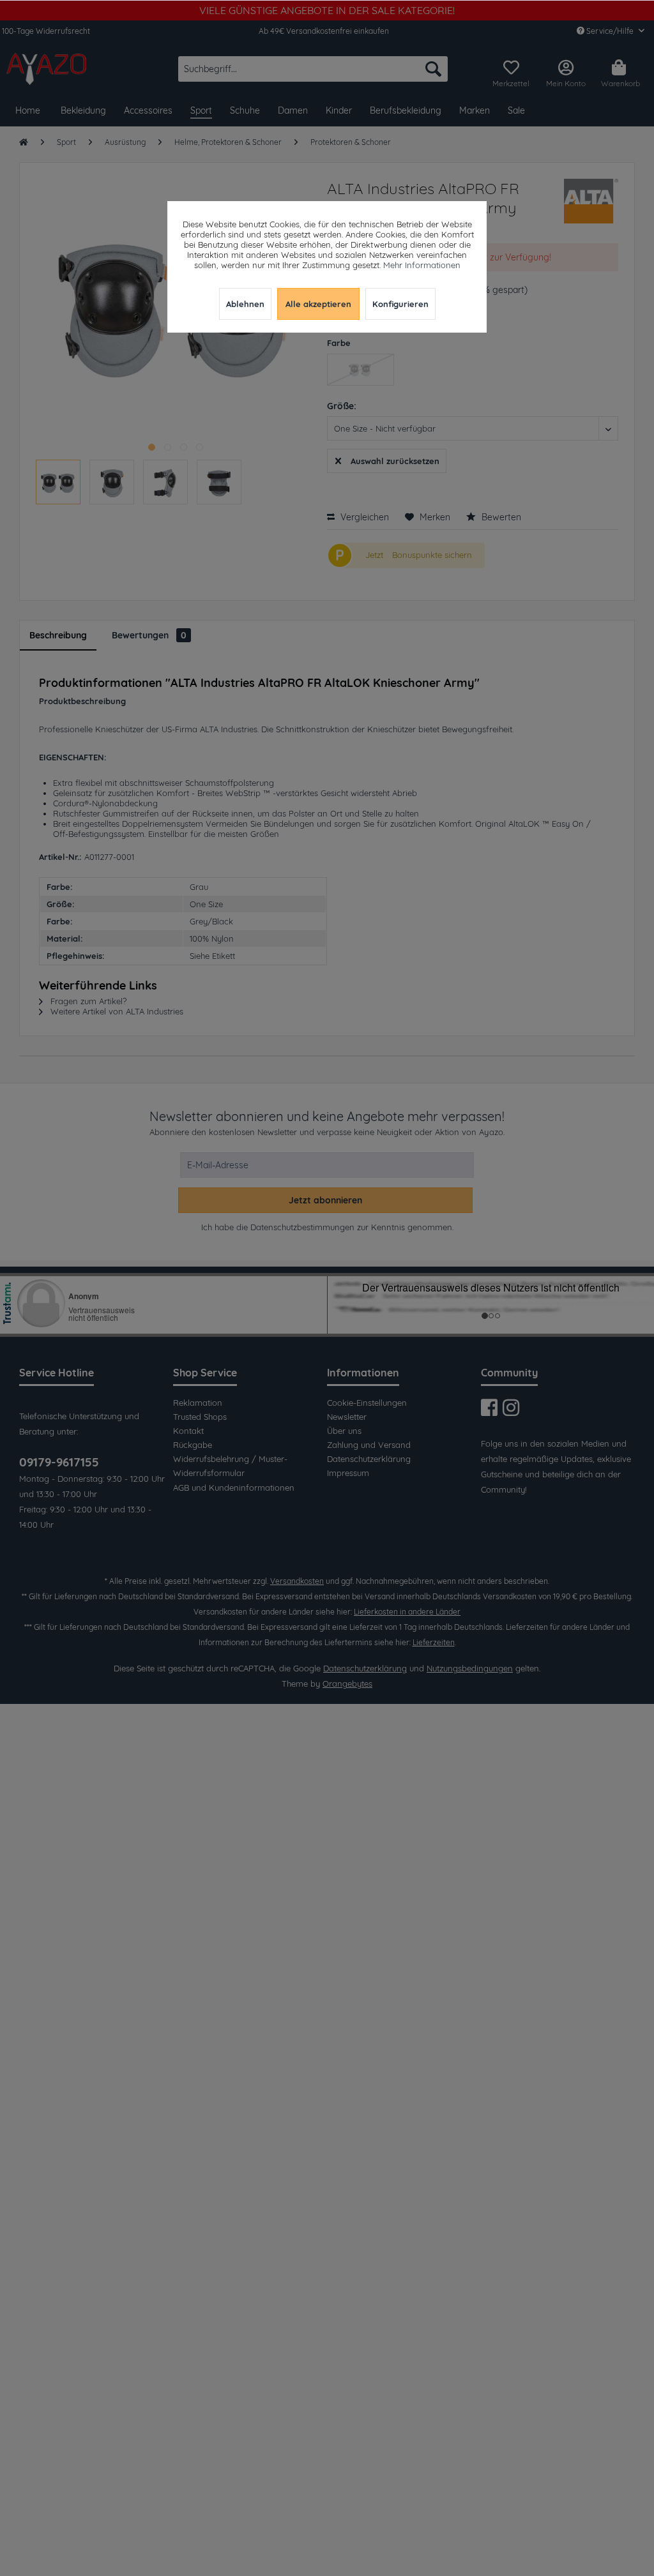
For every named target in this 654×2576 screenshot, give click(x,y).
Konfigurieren (400, 304)
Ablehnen (245, 304)
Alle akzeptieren (318, 304)
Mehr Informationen (422, 265)
